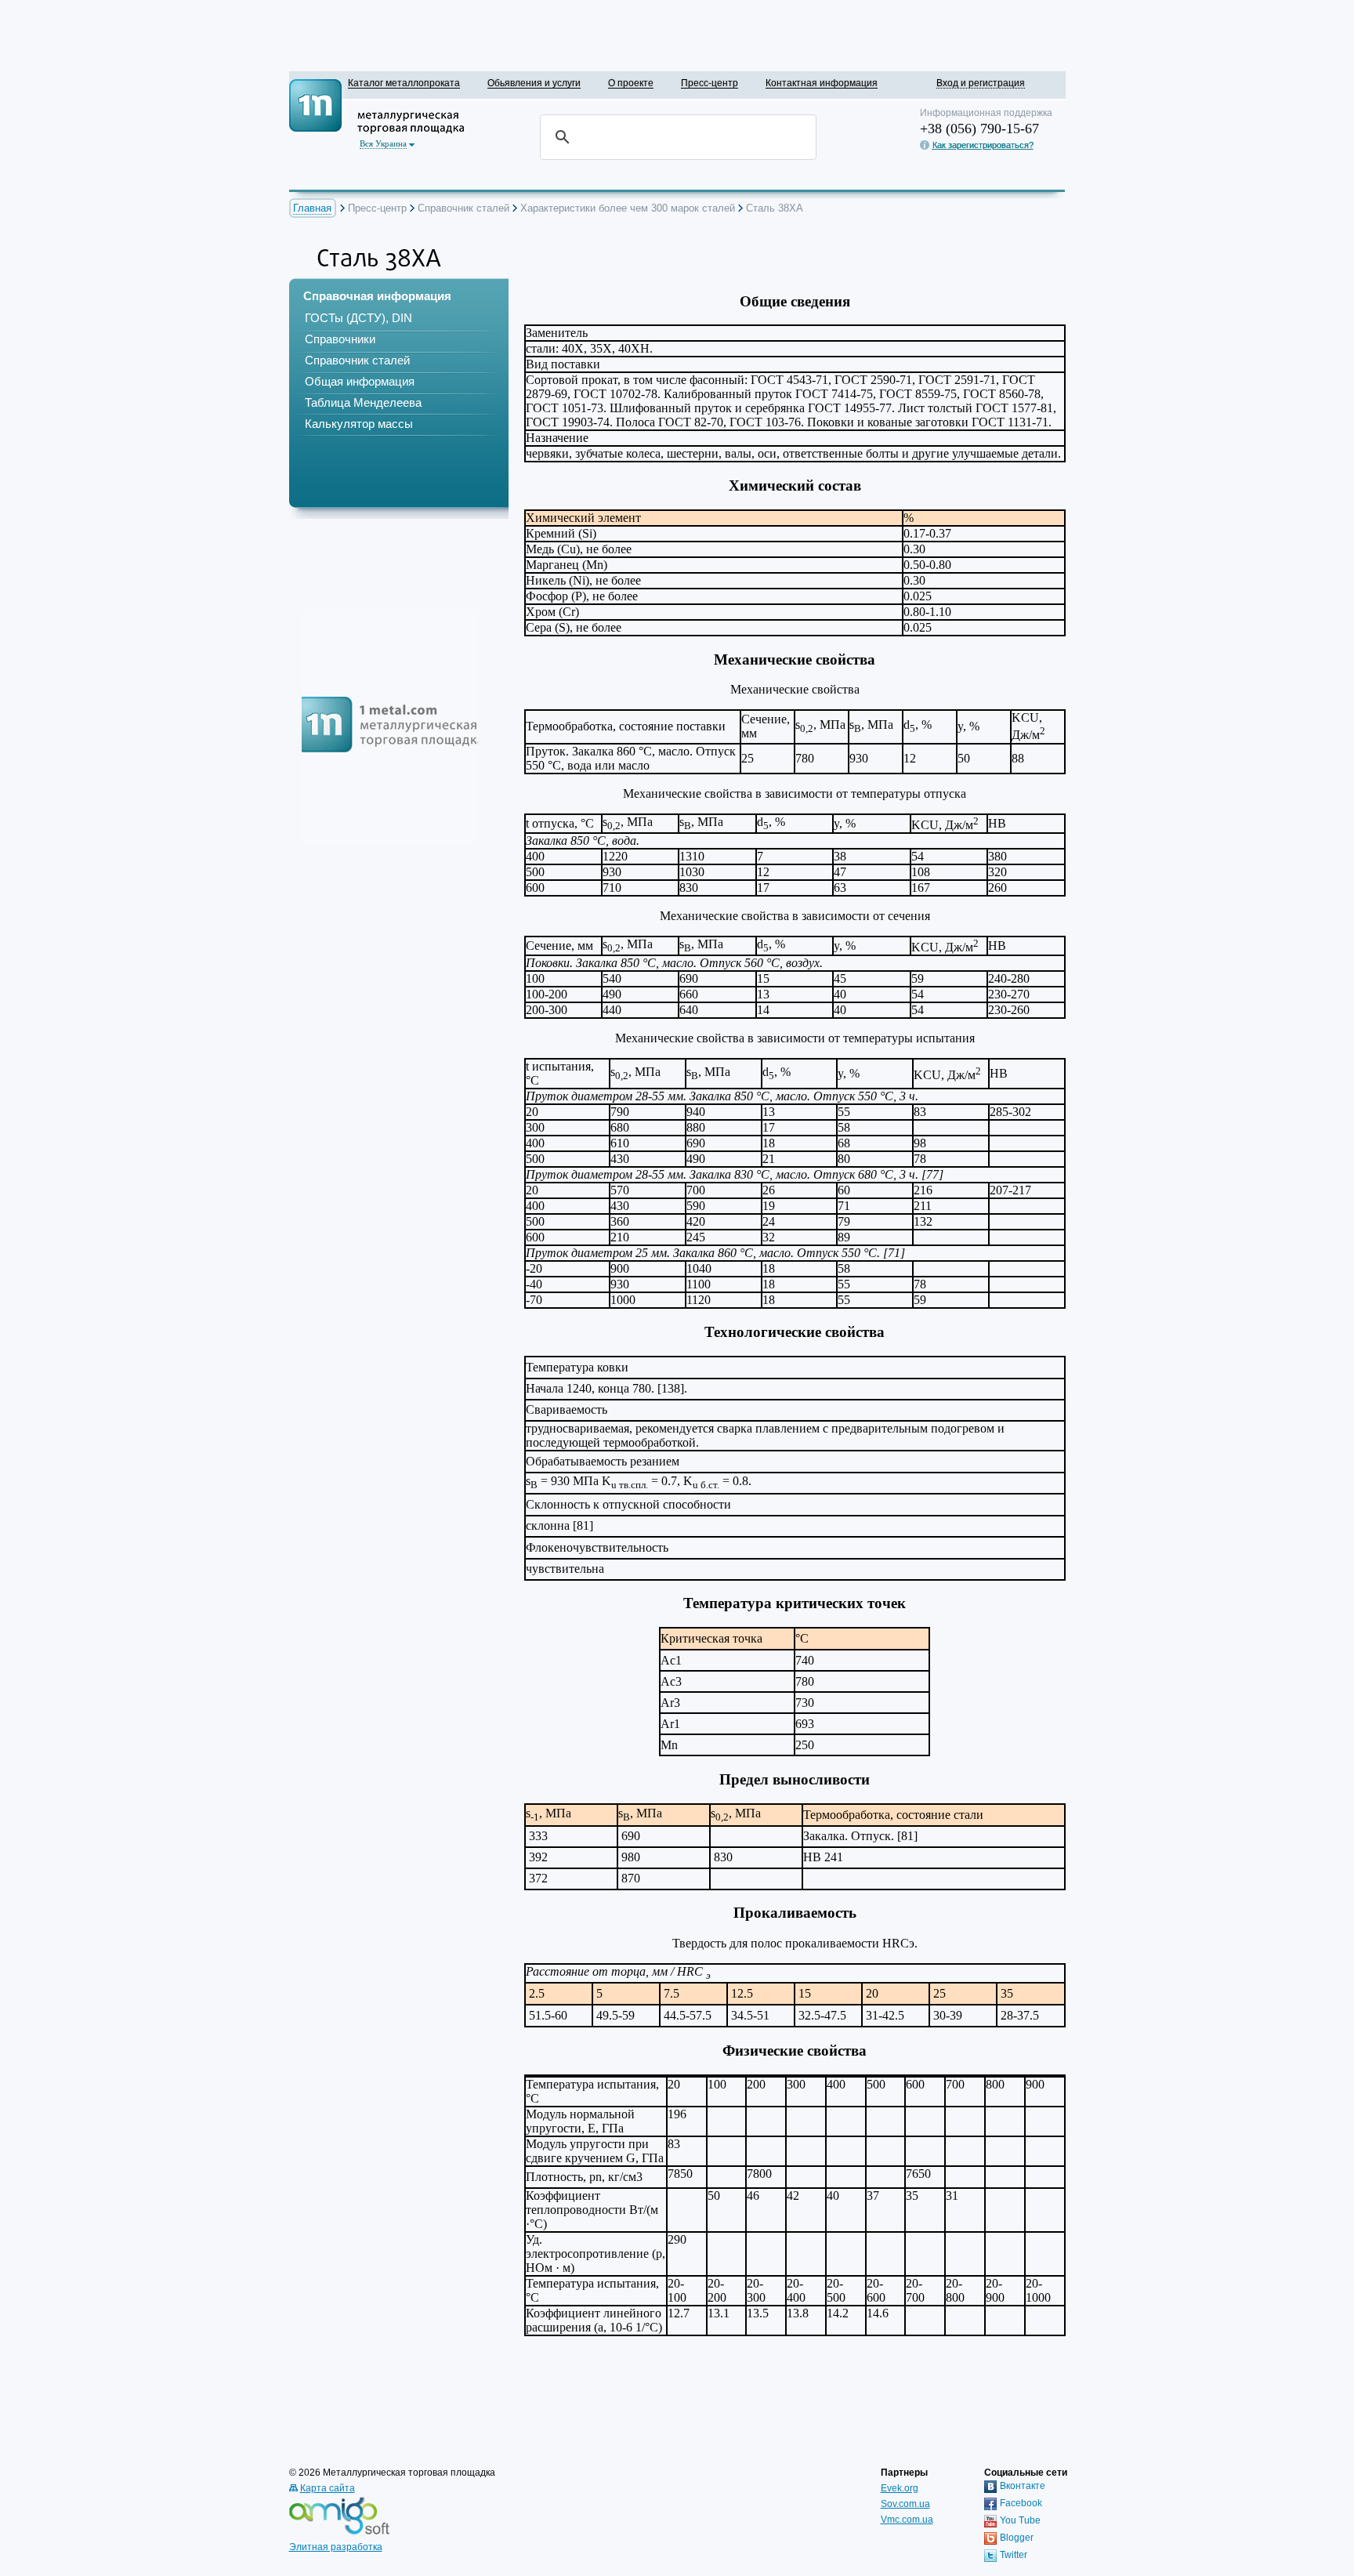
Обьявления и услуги (534, 83)
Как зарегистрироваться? (983, 145)
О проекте (631, 83)
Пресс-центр (710, 83)
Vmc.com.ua (907, 2520)
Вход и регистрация (981, 83)
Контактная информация (822, 83)
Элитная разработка (336, 2547)
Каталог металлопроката (404, 83)
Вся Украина (383, 143)
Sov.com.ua (905, 2504)
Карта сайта (328, 2488)
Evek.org (900, 2488)
